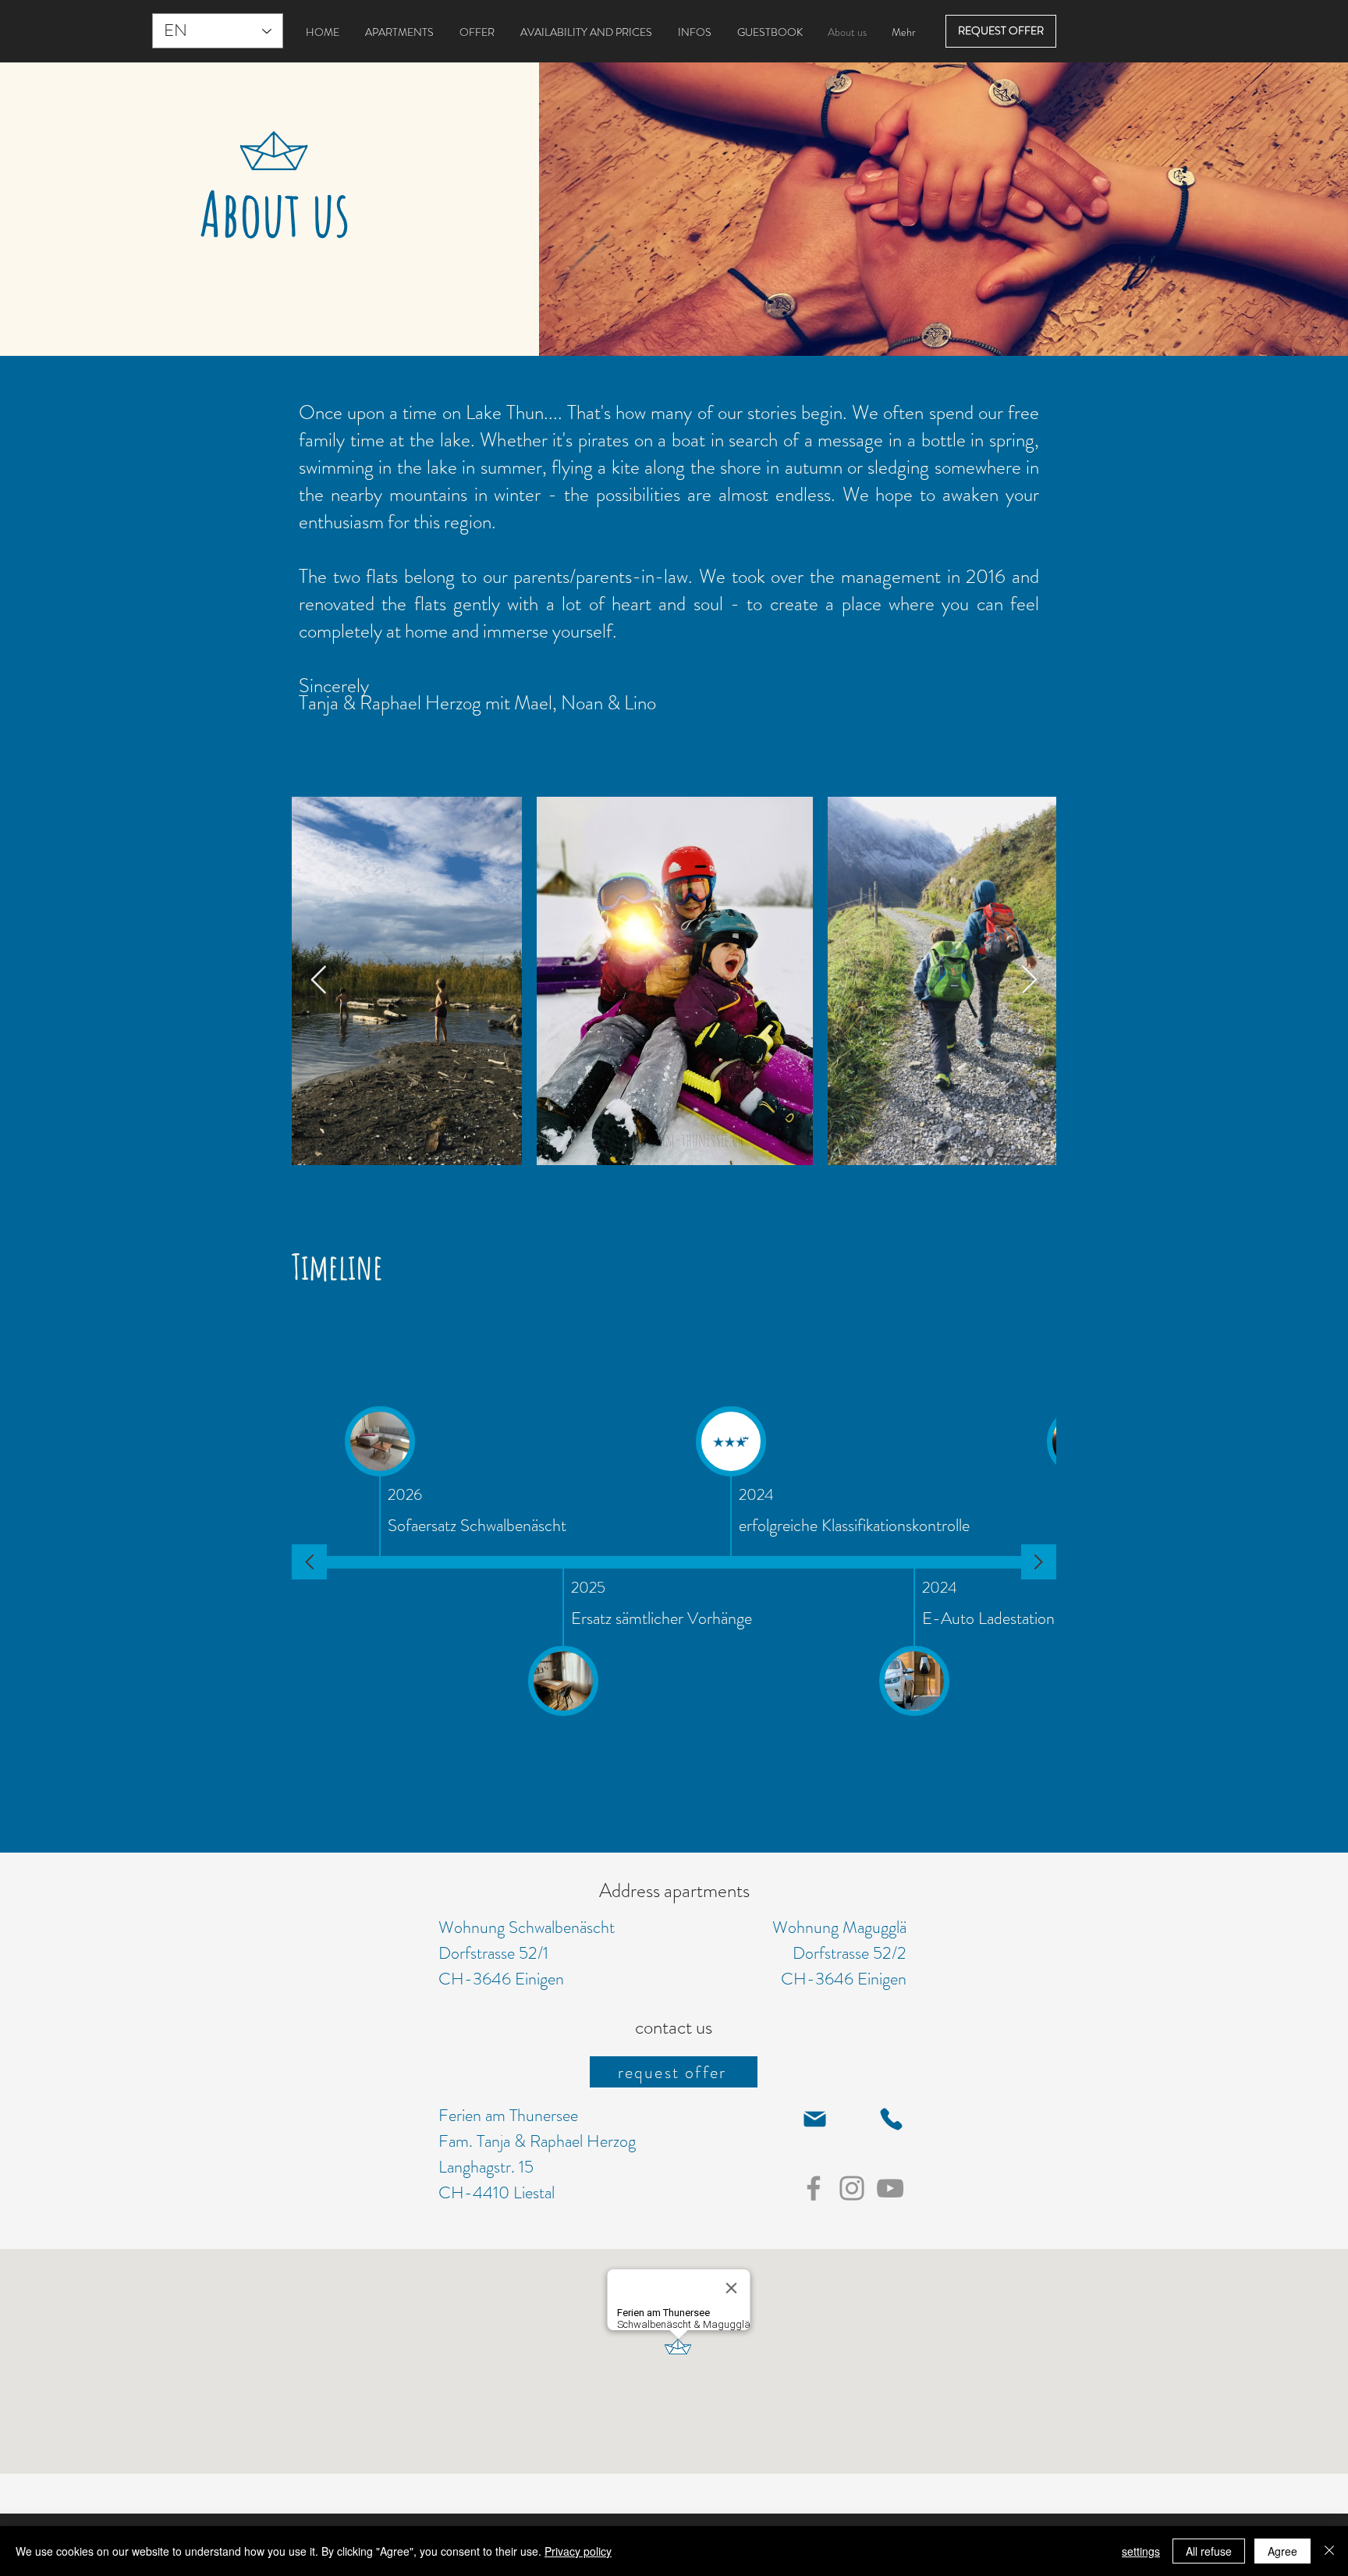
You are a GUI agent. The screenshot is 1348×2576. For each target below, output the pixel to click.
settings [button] (1141, 2551)
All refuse (1209, 2551)
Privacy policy (578, 2551)
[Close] (1329, 2551)
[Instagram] (852, 2188)
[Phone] (891, 2119)
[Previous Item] (319, 981)
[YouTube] (890, 2188)
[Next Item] (1029, 981)
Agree (1282, 2551)
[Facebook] (814, 2188)
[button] (814, 2119)
